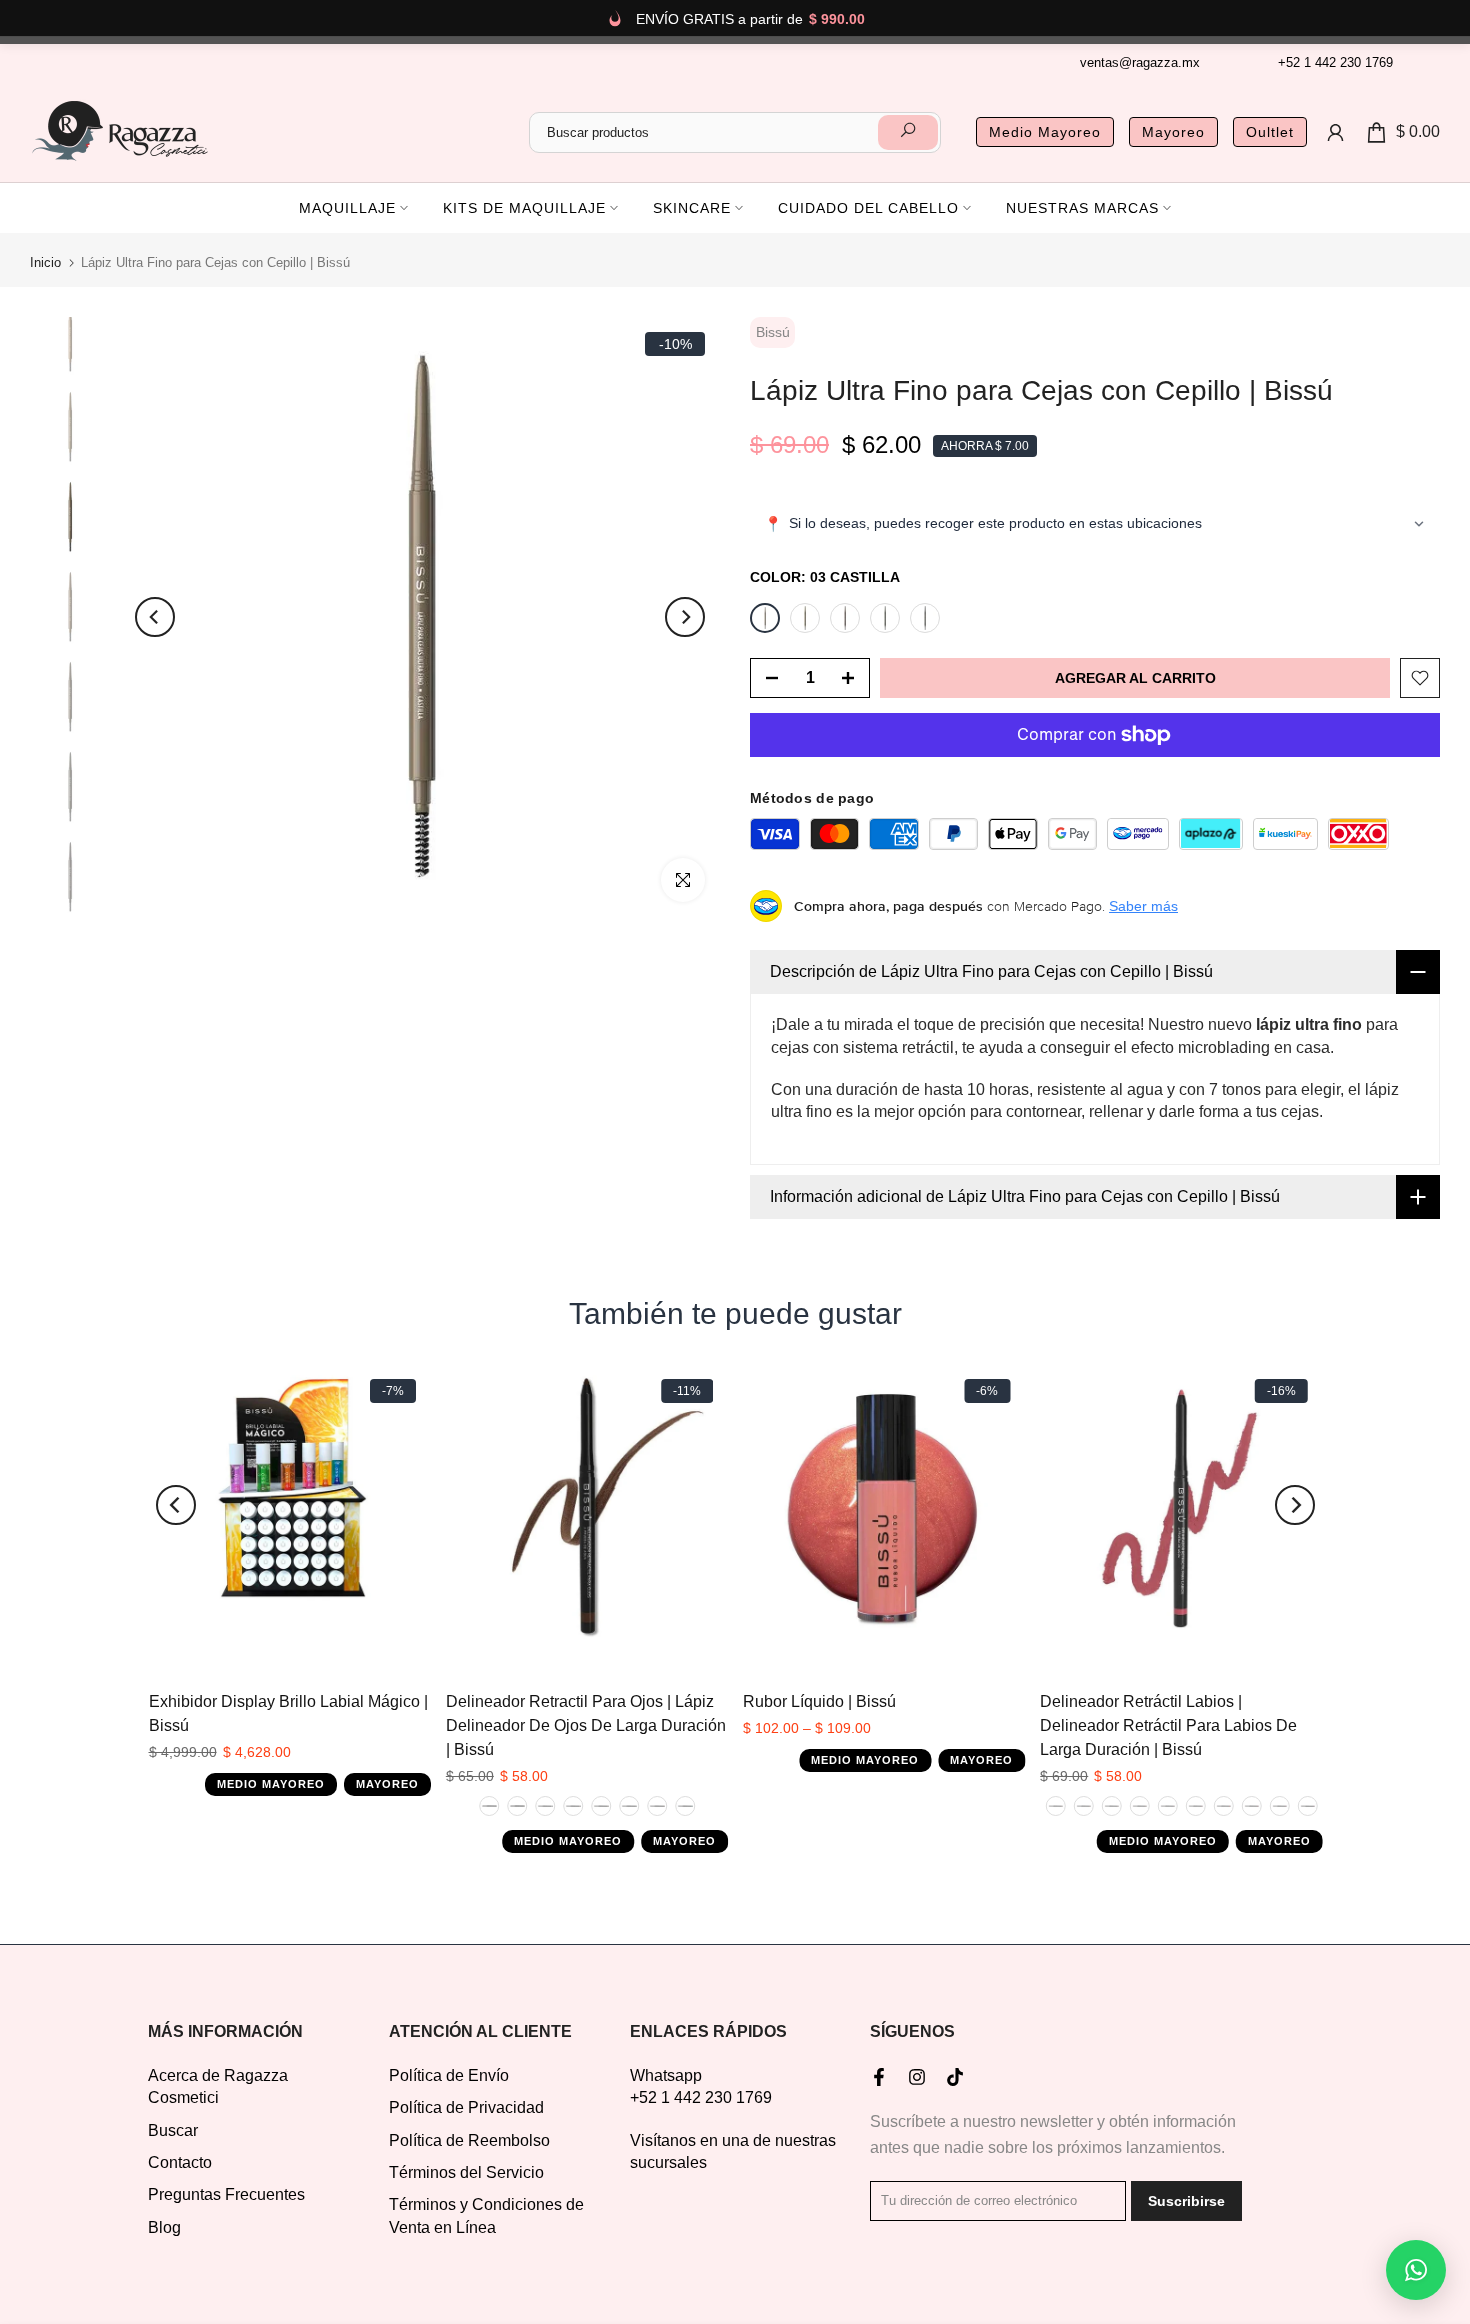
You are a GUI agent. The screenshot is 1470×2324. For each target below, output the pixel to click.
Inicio (45, 262)
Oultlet (1270, 132)
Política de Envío (449, 2075)
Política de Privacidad (466, 2107)
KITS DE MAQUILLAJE (524, 208)
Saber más (1143, 906)
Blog (164, 2227)
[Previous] (155, 617)
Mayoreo (1173, 132)
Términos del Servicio (466, 2172)
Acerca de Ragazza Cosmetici (218, 2086)
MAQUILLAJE (347, 208)
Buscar (173, 2130)
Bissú (773, 332)
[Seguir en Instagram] (917, 2077)
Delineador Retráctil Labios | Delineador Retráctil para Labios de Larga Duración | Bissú (1168, 1725)
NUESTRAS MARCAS (1082, 208)
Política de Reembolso (469, 2140)
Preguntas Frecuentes (226, 2194)
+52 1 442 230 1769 (1335, 62)
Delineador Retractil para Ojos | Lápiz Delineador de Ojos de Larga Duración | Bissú (585, 1725)
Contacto (180, 2162)
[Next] (685, 617)
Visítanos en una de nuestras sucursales (733, 2151)
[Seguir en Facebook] (879, 2077)
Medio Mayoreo (1045, 132)
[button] (1416, 2270)
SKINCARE (692, 208)
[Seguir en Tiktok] (955, 2077)
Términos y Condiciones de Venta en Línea (486, 2215)
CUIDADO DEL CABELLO (868, 208)
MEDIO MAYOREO (270, 1784)
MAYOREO (386, 1784)
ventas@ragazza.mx (1140, 62)
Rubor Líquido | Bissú (819, 1701)
